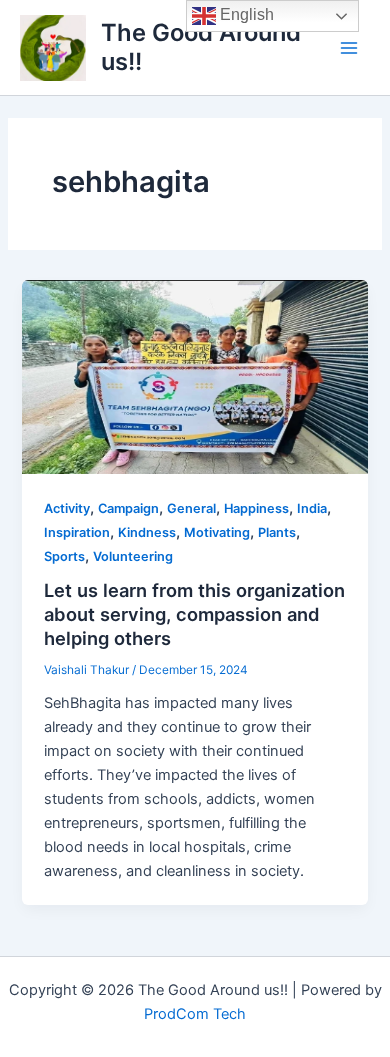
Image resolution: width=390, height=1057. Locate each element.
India (312, 508)
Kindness (147, 532)
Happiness (256, 508)
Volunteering (133, 556)
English (245, 14)
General (191, 508)
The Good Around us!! (201, 46)
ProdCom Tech (195, 1014)
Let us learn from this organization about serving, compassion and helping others (194, 613)
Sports (64, 556)
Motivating (217, 532)
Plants (277, 532)
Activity (67, 508)
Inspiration (77, 532)
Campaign (128, 508)
